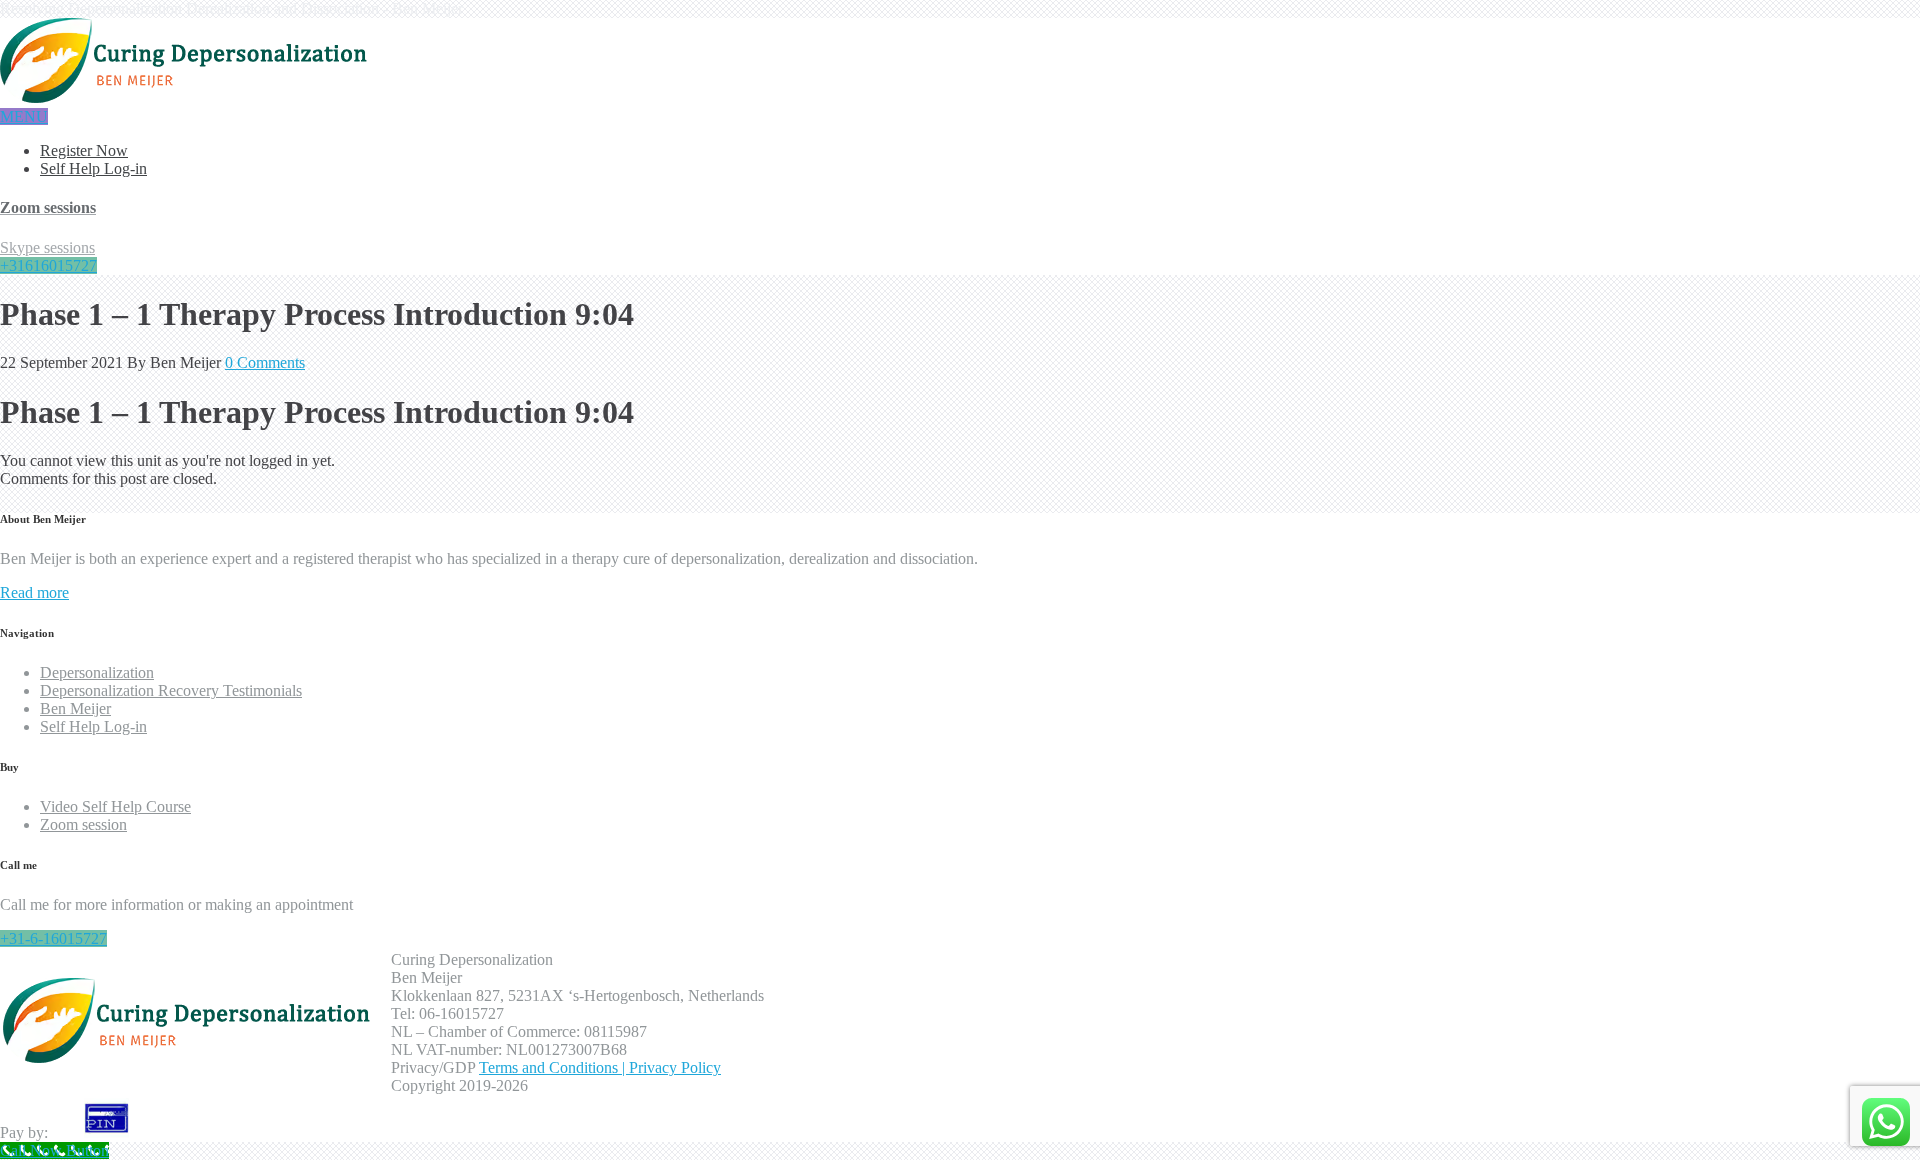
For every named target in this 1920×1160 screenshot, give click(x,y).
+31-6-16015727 (53, 938)
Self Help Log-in (93, 168)
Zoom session (83, 824)
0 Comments (265, 362)
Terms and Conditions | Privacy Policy (600, 1067)
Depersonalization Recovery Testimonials (171, 690)
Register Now (84, 150)
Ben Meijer (75, 708)
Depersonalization (97, 672)
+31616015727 (48, 265)
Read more (34, 592)
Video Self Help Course (115, 806)
